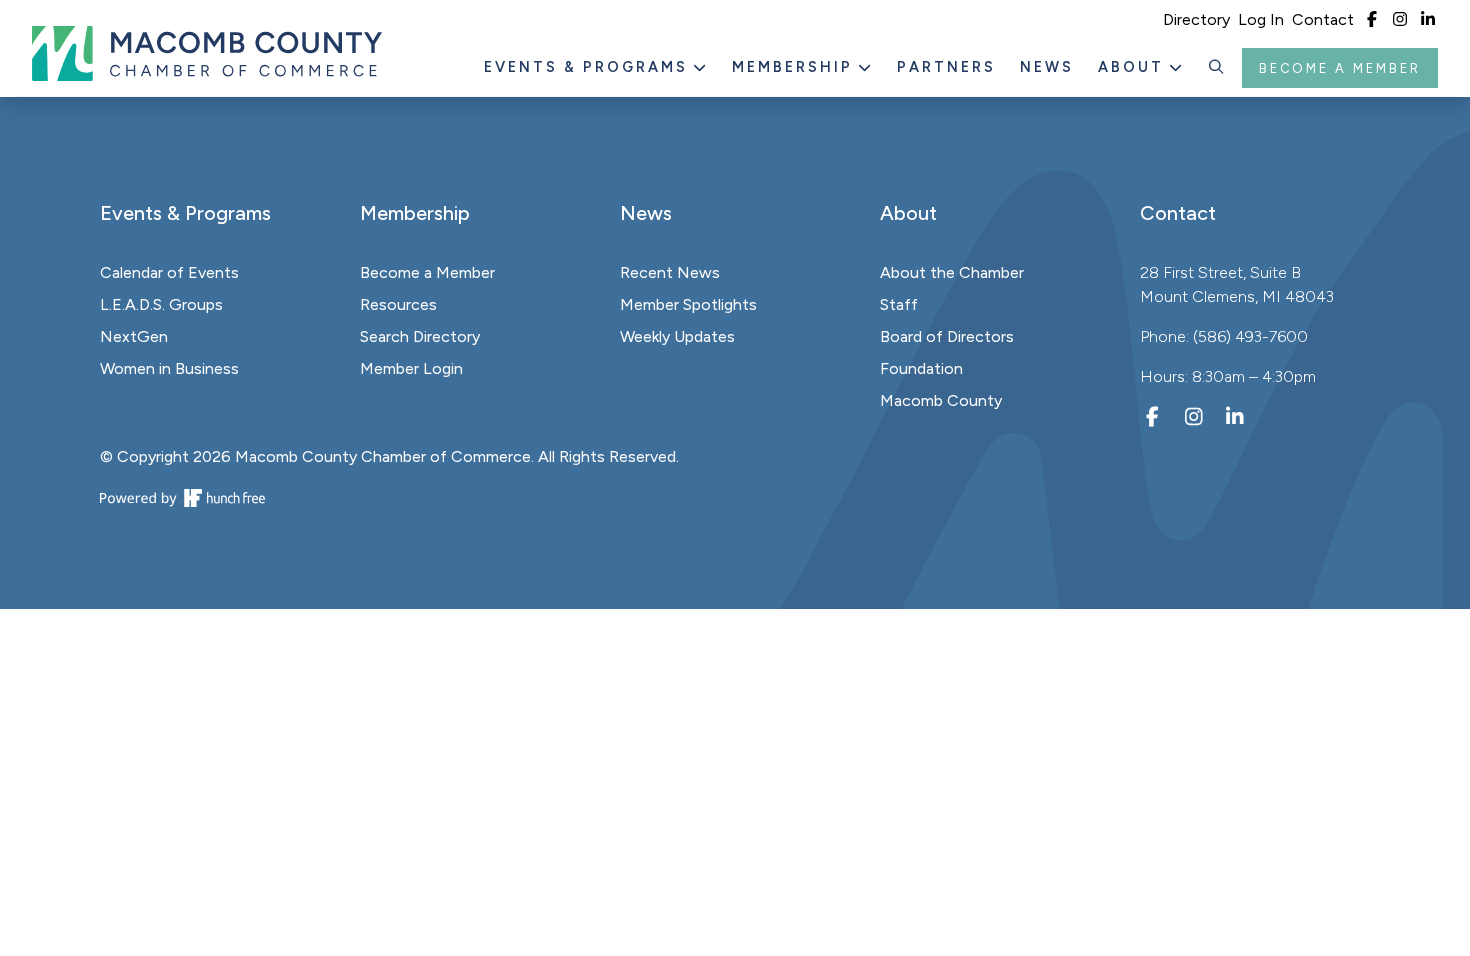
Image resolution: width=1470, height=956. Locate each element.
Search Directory (420, 336)
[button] (1217, 68)
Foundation (921, 368)
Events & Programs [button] (589, 67)
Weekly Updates (677, 336)
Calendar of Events (169, 272)
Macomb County (941, 400)
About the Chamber (952, 272)
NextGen (134, 336)
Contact (1323, 19)
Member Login (411, 368)
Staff (899, 304)
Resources (398, 304)
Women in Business (169, 368)
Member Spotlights (688, 304)
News (1047, 67)
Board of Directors (947, 336)
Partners (946, 67)
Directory (1196, 19)
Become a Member (1340, 68)
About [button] (1134, 67)
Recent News (670, 272)
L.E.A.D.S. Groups (161, 304)
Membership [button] (795, 67)
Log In (1261, 19)
